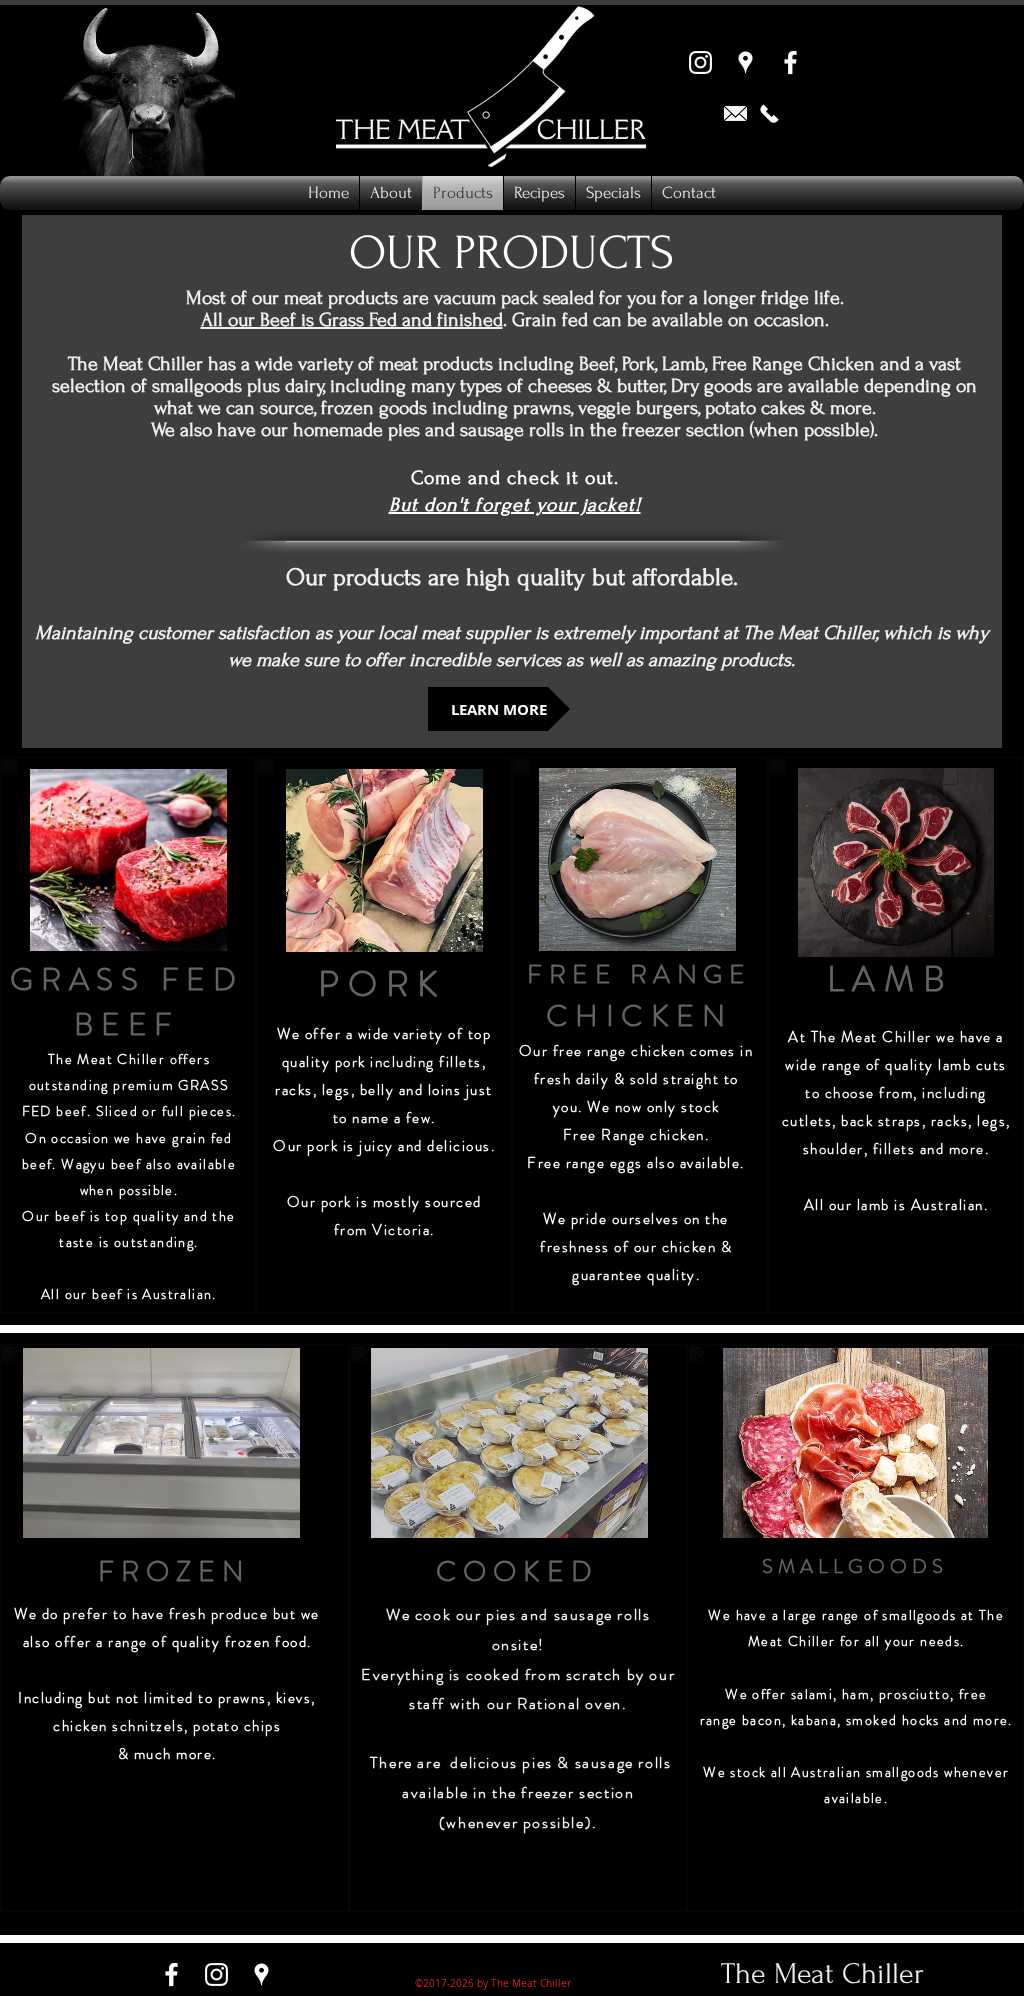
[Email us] (735, 113)
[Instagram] (700, 62)
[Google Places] (745, 62)
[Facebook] (790, 62)
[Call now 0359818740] (769, 113)
